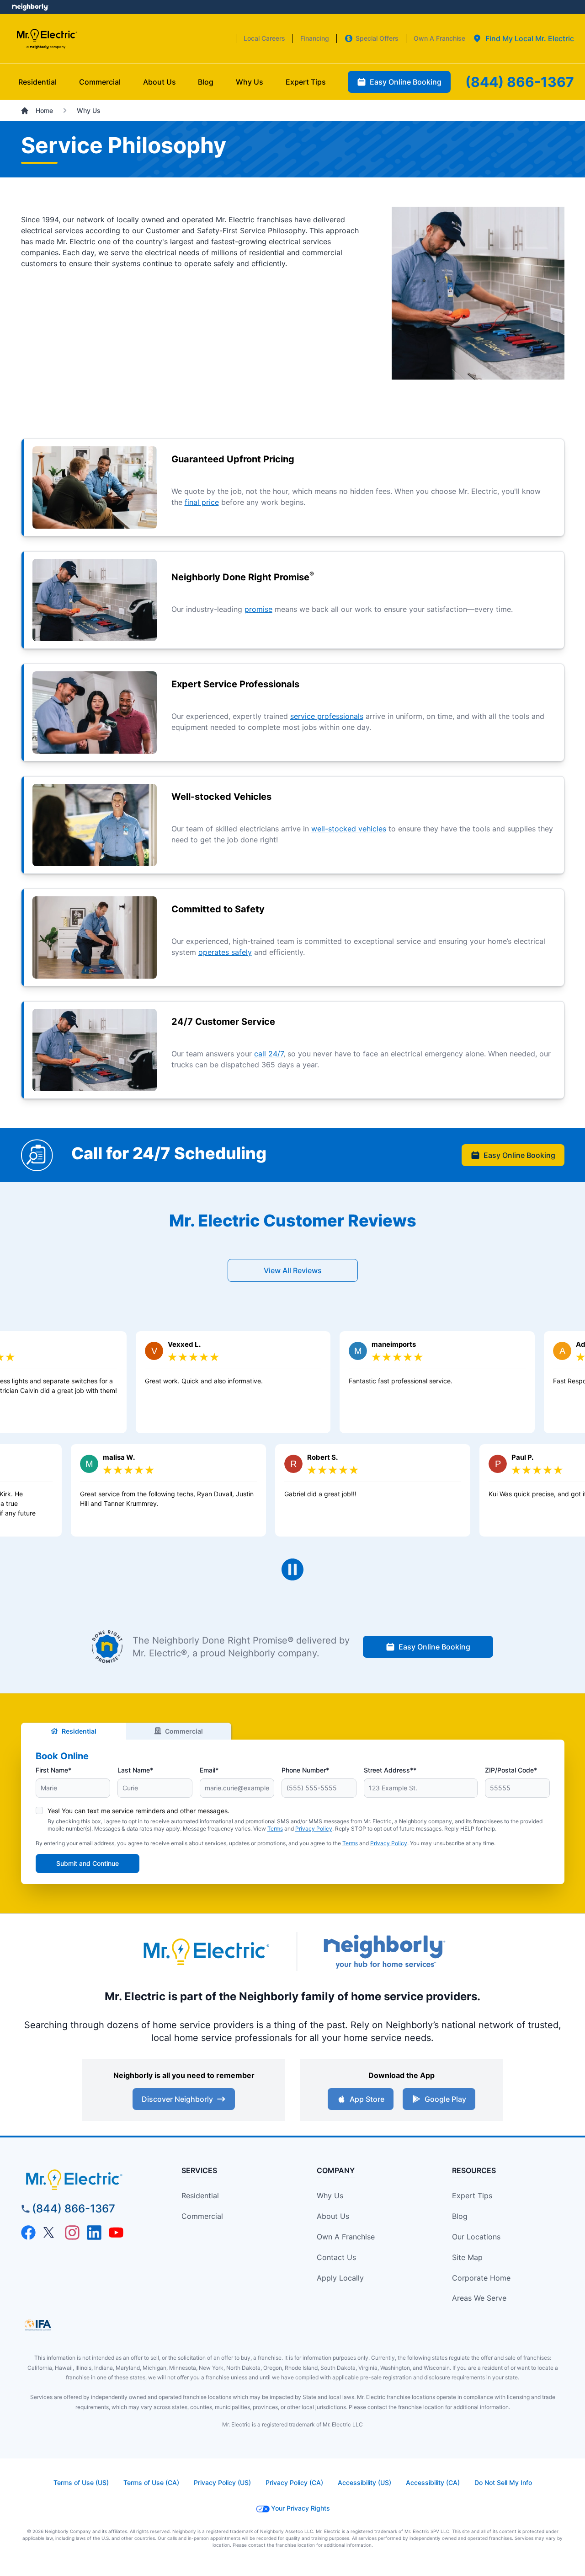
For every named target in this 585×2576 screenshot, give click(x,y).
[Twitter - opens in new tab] (50, 2233)
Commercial (184, 1731)
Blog (460, 2216)
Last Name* (135, 1770)
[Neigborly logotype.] (384, 1952)
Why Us (330, 2196)
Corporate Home (481, 2278)
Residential (79, 1731)
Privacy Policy (314, 1829)
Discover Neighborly (177, 2099)
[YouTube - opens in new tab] (116, 2233)
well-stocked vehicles (349, 829)
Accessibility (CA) (433, 2482)
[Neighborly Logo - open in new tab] (30, 7)
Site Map (467, 2257)
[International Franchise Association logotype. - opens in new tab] (38, 2325)
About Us (333, 2216)
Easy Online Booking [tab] (406, 82)
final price (202, 502)
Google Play (445, 2099)
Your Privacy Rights (300, 2508)
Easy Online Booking (519, 1155)
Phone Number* (305, 1770)
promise (258, 609)
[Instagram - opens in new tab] (72, 2233)
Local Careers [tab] (264, 38)
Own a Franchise (346, 2237)
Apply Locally (340, 2278)
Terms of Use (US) (81, 2482)
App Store (367, 2099)
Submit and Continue (88, 1863)
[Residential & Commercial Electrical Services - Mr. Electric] (46, 39)
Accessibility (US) (364, 2482)
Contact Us (336, 2257)
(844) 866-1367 (74, 2209)
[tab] (523, 38)
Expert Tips (472, 2196)
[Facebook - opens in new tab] (28, 2233)
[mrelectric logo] (90, 2180)
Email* (209, 1770)
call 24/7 (269, 1054)
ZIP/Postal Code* (511, 1770)
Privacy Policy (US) (222, 2482)
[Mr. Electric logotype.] (206, 1952)
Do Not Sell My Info (503, 2482)
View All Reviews (293, 1270)
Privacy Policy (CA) (294, 2482)
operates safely (225, 952)
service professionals (327, 716)
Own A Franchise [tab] (439, 38)
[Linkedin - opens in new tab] (94, 2233)
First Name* (53, 1770)
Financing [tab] (315, 38)
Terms (275, 1829)
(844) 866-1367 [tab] (520, 82)
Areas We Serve (479, 2298)
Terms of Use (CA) (151, 2482)
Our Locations (476, 2237)
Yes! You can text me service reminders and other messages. (138, 1811)
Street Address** (390, 1770)
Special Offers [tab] (377, 38)
